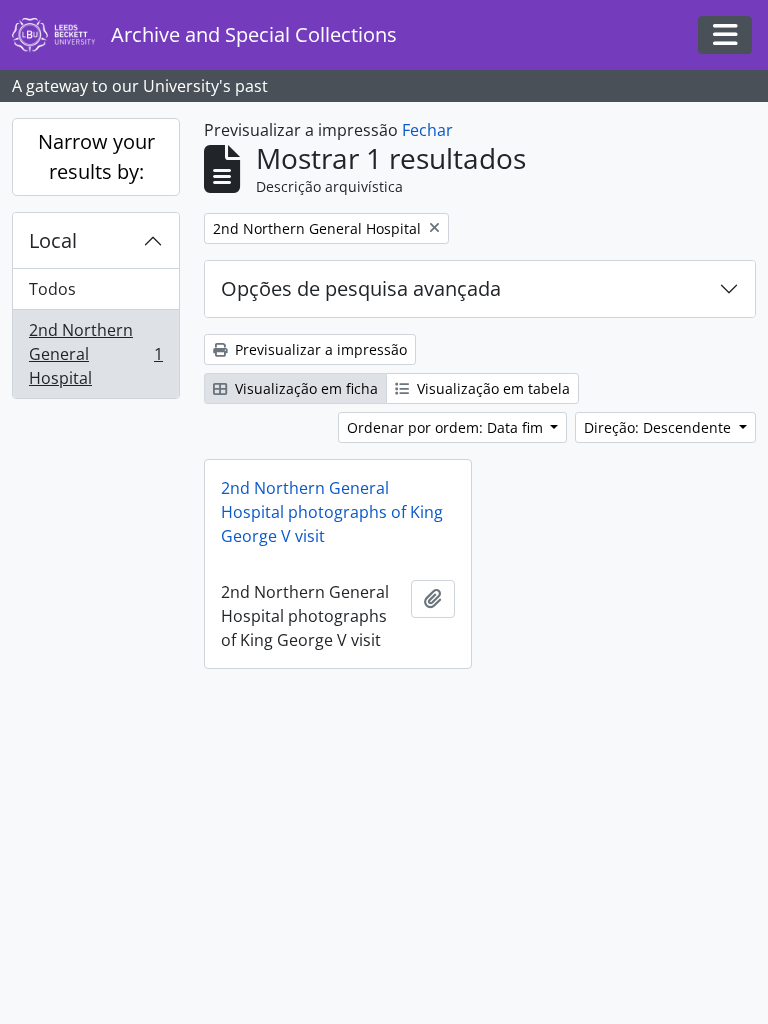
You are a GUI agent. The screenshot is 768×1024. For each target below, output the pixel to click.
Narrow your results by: (96, 156)
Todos (52, 289)
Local (53, 240)
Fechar (427, 130)
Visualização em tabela (491, 388)
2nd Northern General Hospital (95, 354)
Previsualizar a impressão (319, 349)
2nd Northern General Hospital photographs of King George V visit (332, 512)
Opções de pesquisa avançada (361, 288)
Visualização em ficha (304, 388)
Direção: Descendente (659, 427)
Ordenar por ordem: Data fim (447, 427)
